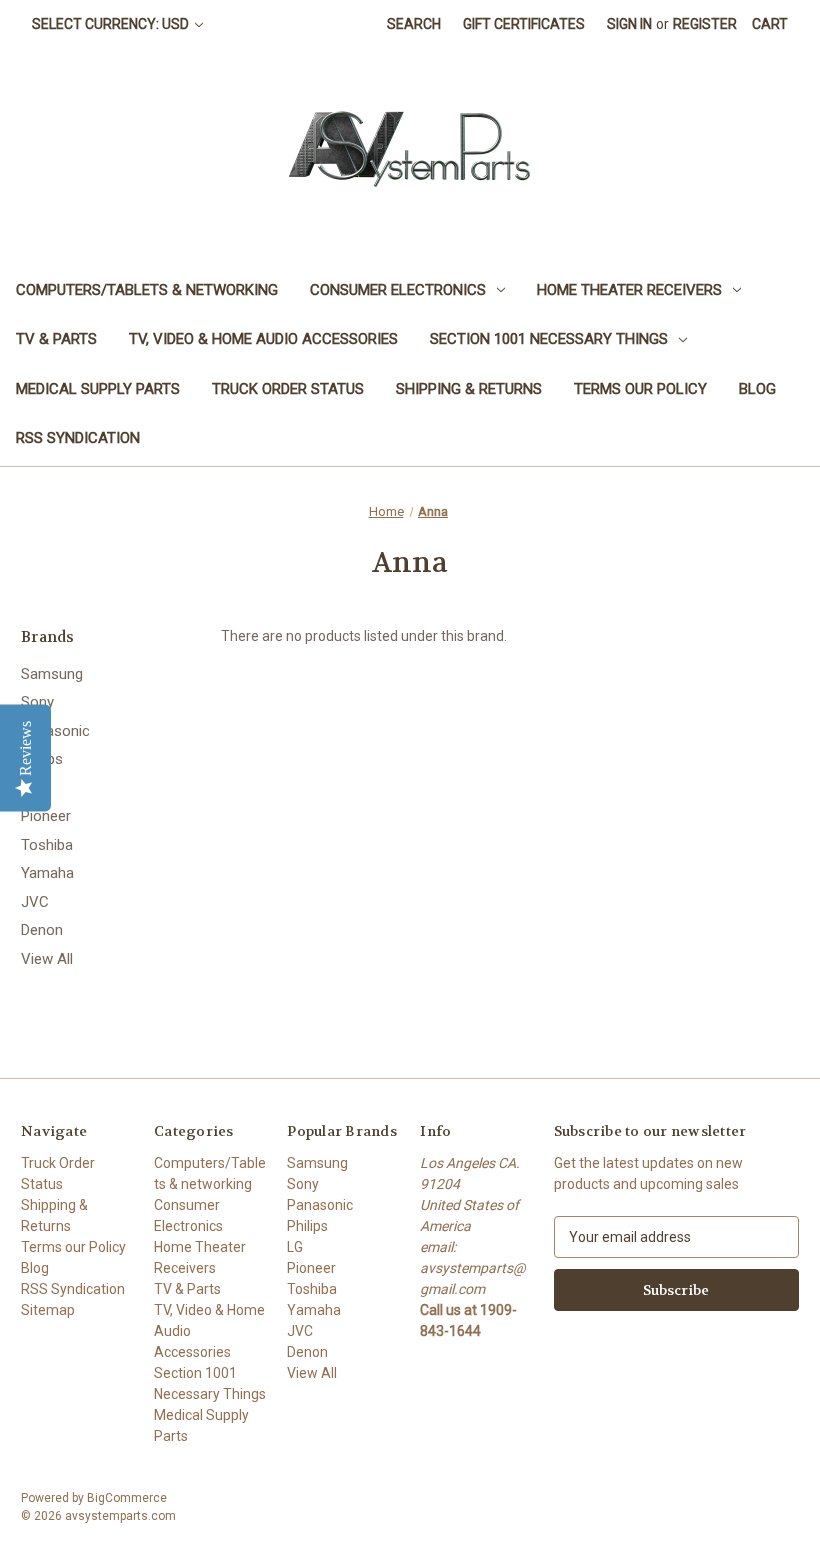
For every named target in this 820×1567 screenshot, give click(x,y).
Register (705, 24)
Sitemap (48, 1310)
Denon (42, 930)
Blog (757, 389)
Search (414, 24)
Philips (42, 759)
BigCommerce (127, 1498)
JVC (35, 902)
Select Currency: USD (112, 24)
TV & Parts (56, 339)
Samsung (52, 674)
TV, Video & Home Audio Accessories (263, 339)
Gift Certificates (524, 24)
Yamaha (47, 873)
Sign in (629, 24)
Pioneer (46, 816)
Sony (37, 702)
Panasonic (55, 731)
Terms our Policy (640, 389)
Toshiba (47, 845)
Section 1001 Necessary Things (549, 339)
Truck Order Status (288, 389)
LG (30, 788)
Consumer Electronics (398, 290)
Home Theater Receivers (629, 290)
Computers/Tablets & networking (147, 290)
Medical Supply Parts (98, 389)
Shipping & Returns (469, 389)
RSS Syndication (78, 438)
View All (47, 959)
